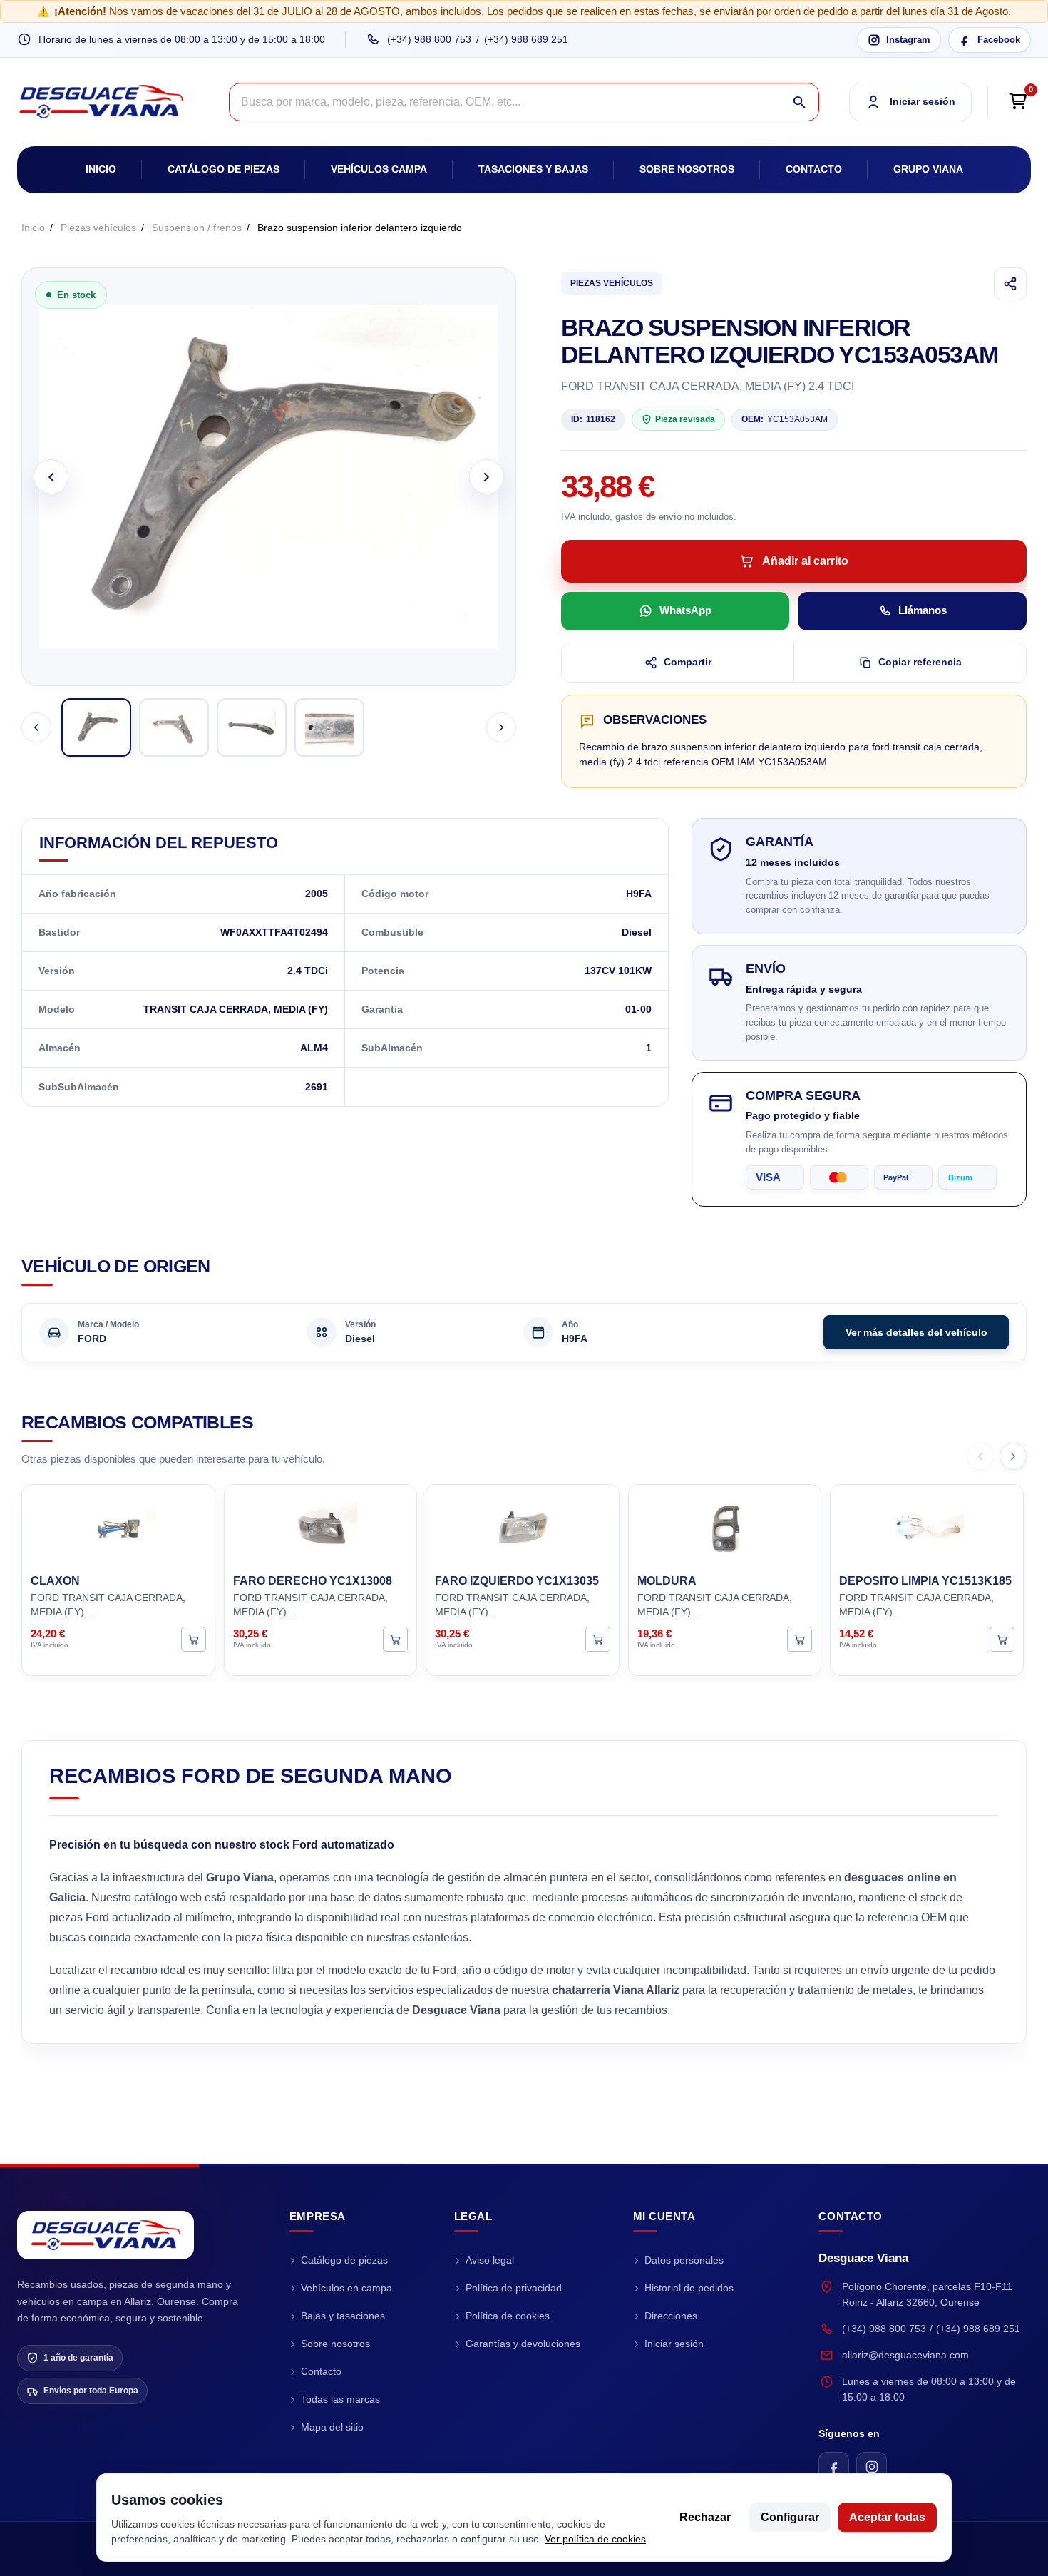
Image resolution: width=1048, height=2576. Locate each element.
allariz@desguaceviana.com (905, 2355)
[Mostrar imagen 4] (329, 727)
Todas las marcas (340, 2399)
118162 (593, 419)
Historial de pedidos (689, 2288)
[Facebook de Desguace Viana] (834, 2467)
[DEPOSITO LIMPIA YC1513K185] (927, 1527)
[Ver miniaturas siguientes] (501, 727)
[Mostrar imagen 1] (96, 727)
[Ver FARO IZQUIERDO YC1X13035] (598, 1639)
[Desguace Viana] (106, 2235)
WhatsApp (685, 610)
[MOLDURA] (725, 1527)
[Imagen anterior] (51, 477)
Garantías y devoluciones (523, 2344)
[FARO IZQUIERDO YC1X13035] (523, 1527)
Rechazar (705, 2517)
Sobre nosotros (687, 169)
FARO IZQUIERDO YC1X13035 (517, 1581)
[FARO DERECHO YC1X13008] (321, 1527)
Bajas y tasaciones (343, 2316)
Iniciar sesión (674, 2344)
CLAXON (55, 1581)
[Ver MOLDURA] (800, 1639)
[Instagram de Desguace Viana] (872, 2467)
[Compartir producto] (1010, 284)
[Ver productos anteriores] (980, 1456)
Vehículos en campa (346, 2288)
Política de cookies (508, 2316)
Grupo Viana (928, 169)
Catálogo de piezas (224, 169)
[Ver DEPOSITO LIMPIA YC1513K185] (1002, 1639)
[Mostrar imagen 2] (174, 727)
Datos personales (684, 2260)
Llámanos (923, 610)
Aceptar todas (887, 2517)
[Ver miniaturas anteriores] (36, 727)
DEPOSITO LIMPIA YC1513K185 (925, 1581)
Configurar (790, 2517)
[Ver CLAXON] (194, 1639)
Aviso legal (490, 2260)
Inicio (101, 169)
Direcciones (671, 2316)
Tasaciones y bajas (533, 169)
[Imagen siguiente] (487, 477)
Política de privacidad (514, 2288)
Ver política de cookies (595, 2539)
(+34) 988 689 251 (526, 39)
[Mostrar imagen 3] (252, 727)
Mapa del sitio (332, 2427)
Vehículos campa (379, 169)
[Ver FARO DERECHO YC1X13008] (395, 1639)
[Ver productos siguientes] (1013, 1456)
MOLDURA (667, 1581)
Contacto (814, 169)
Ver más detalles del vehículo (916, 1332)
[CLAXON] (118, 1527)
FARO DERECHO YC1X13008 (313, 1581)
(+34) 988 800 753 (429, 39)
